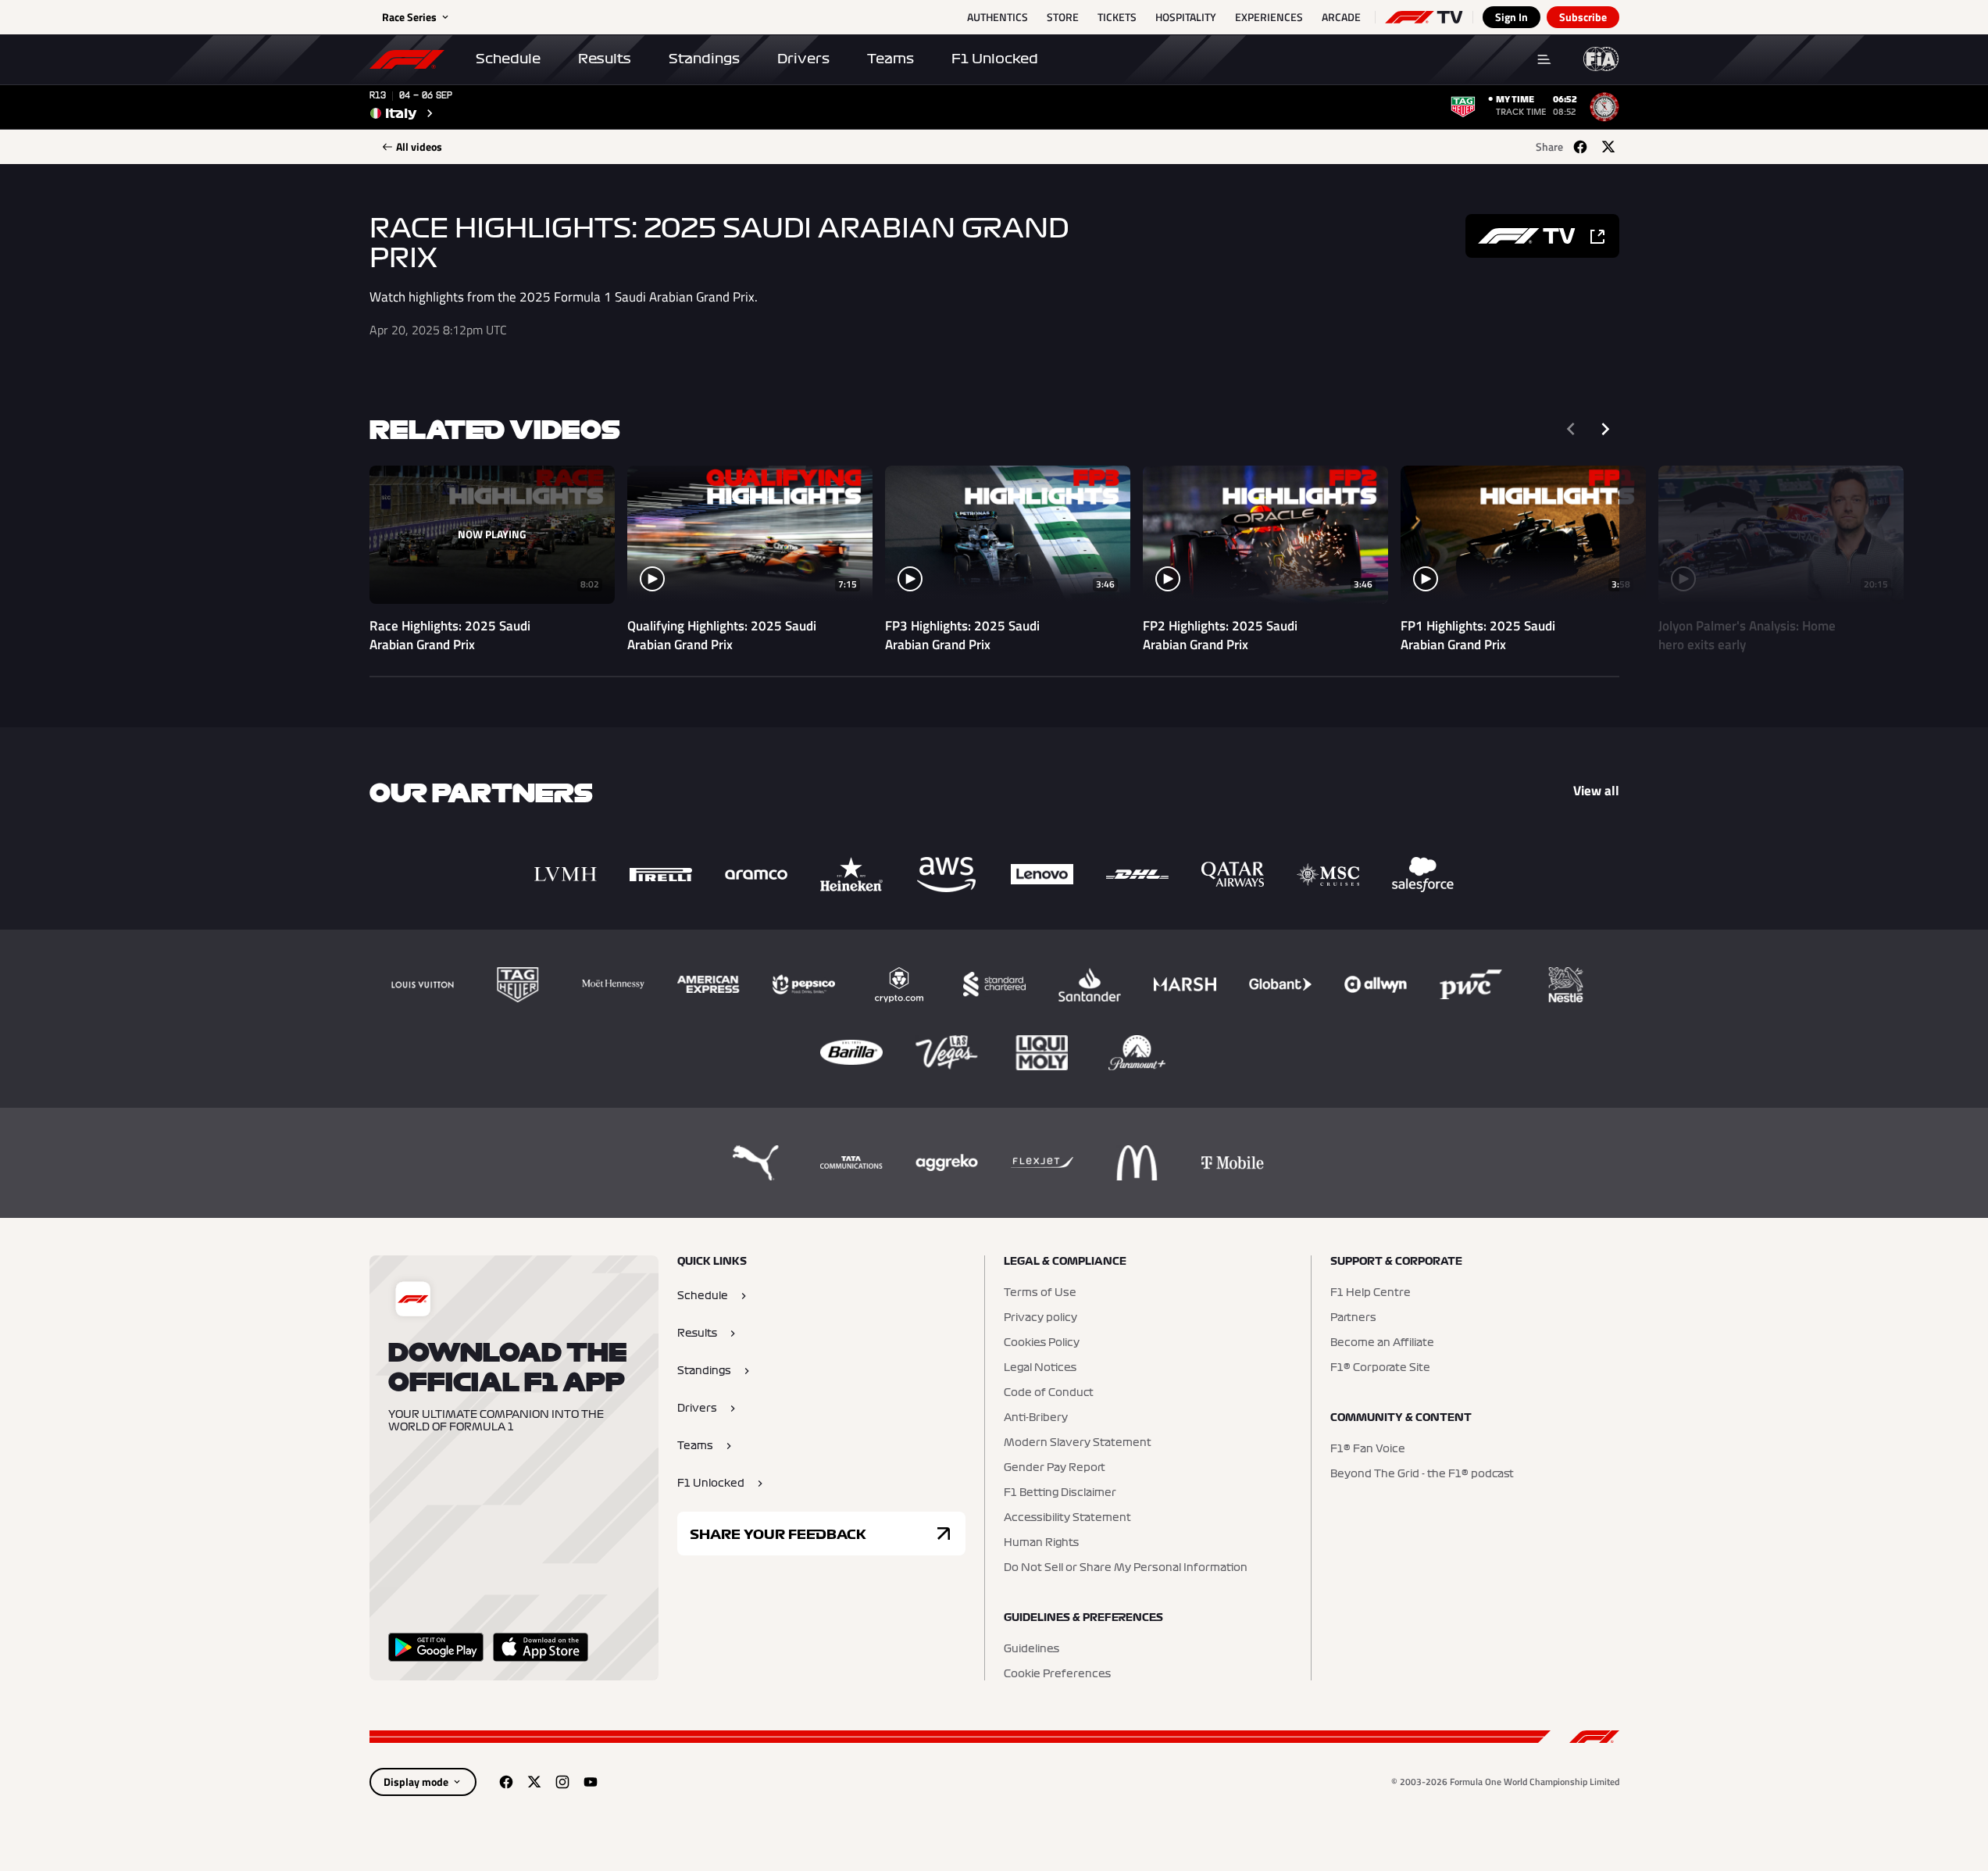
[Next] (1605, 429)
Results (605, 59)
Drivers (803, 59)
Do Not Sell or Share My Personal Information (1126, 1568)
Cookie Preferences (1057, 1674)
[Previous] (1571, 429)
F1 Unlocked (995, 59)
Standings (704, 59)
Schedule (508, 59)
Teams (890, 59)
